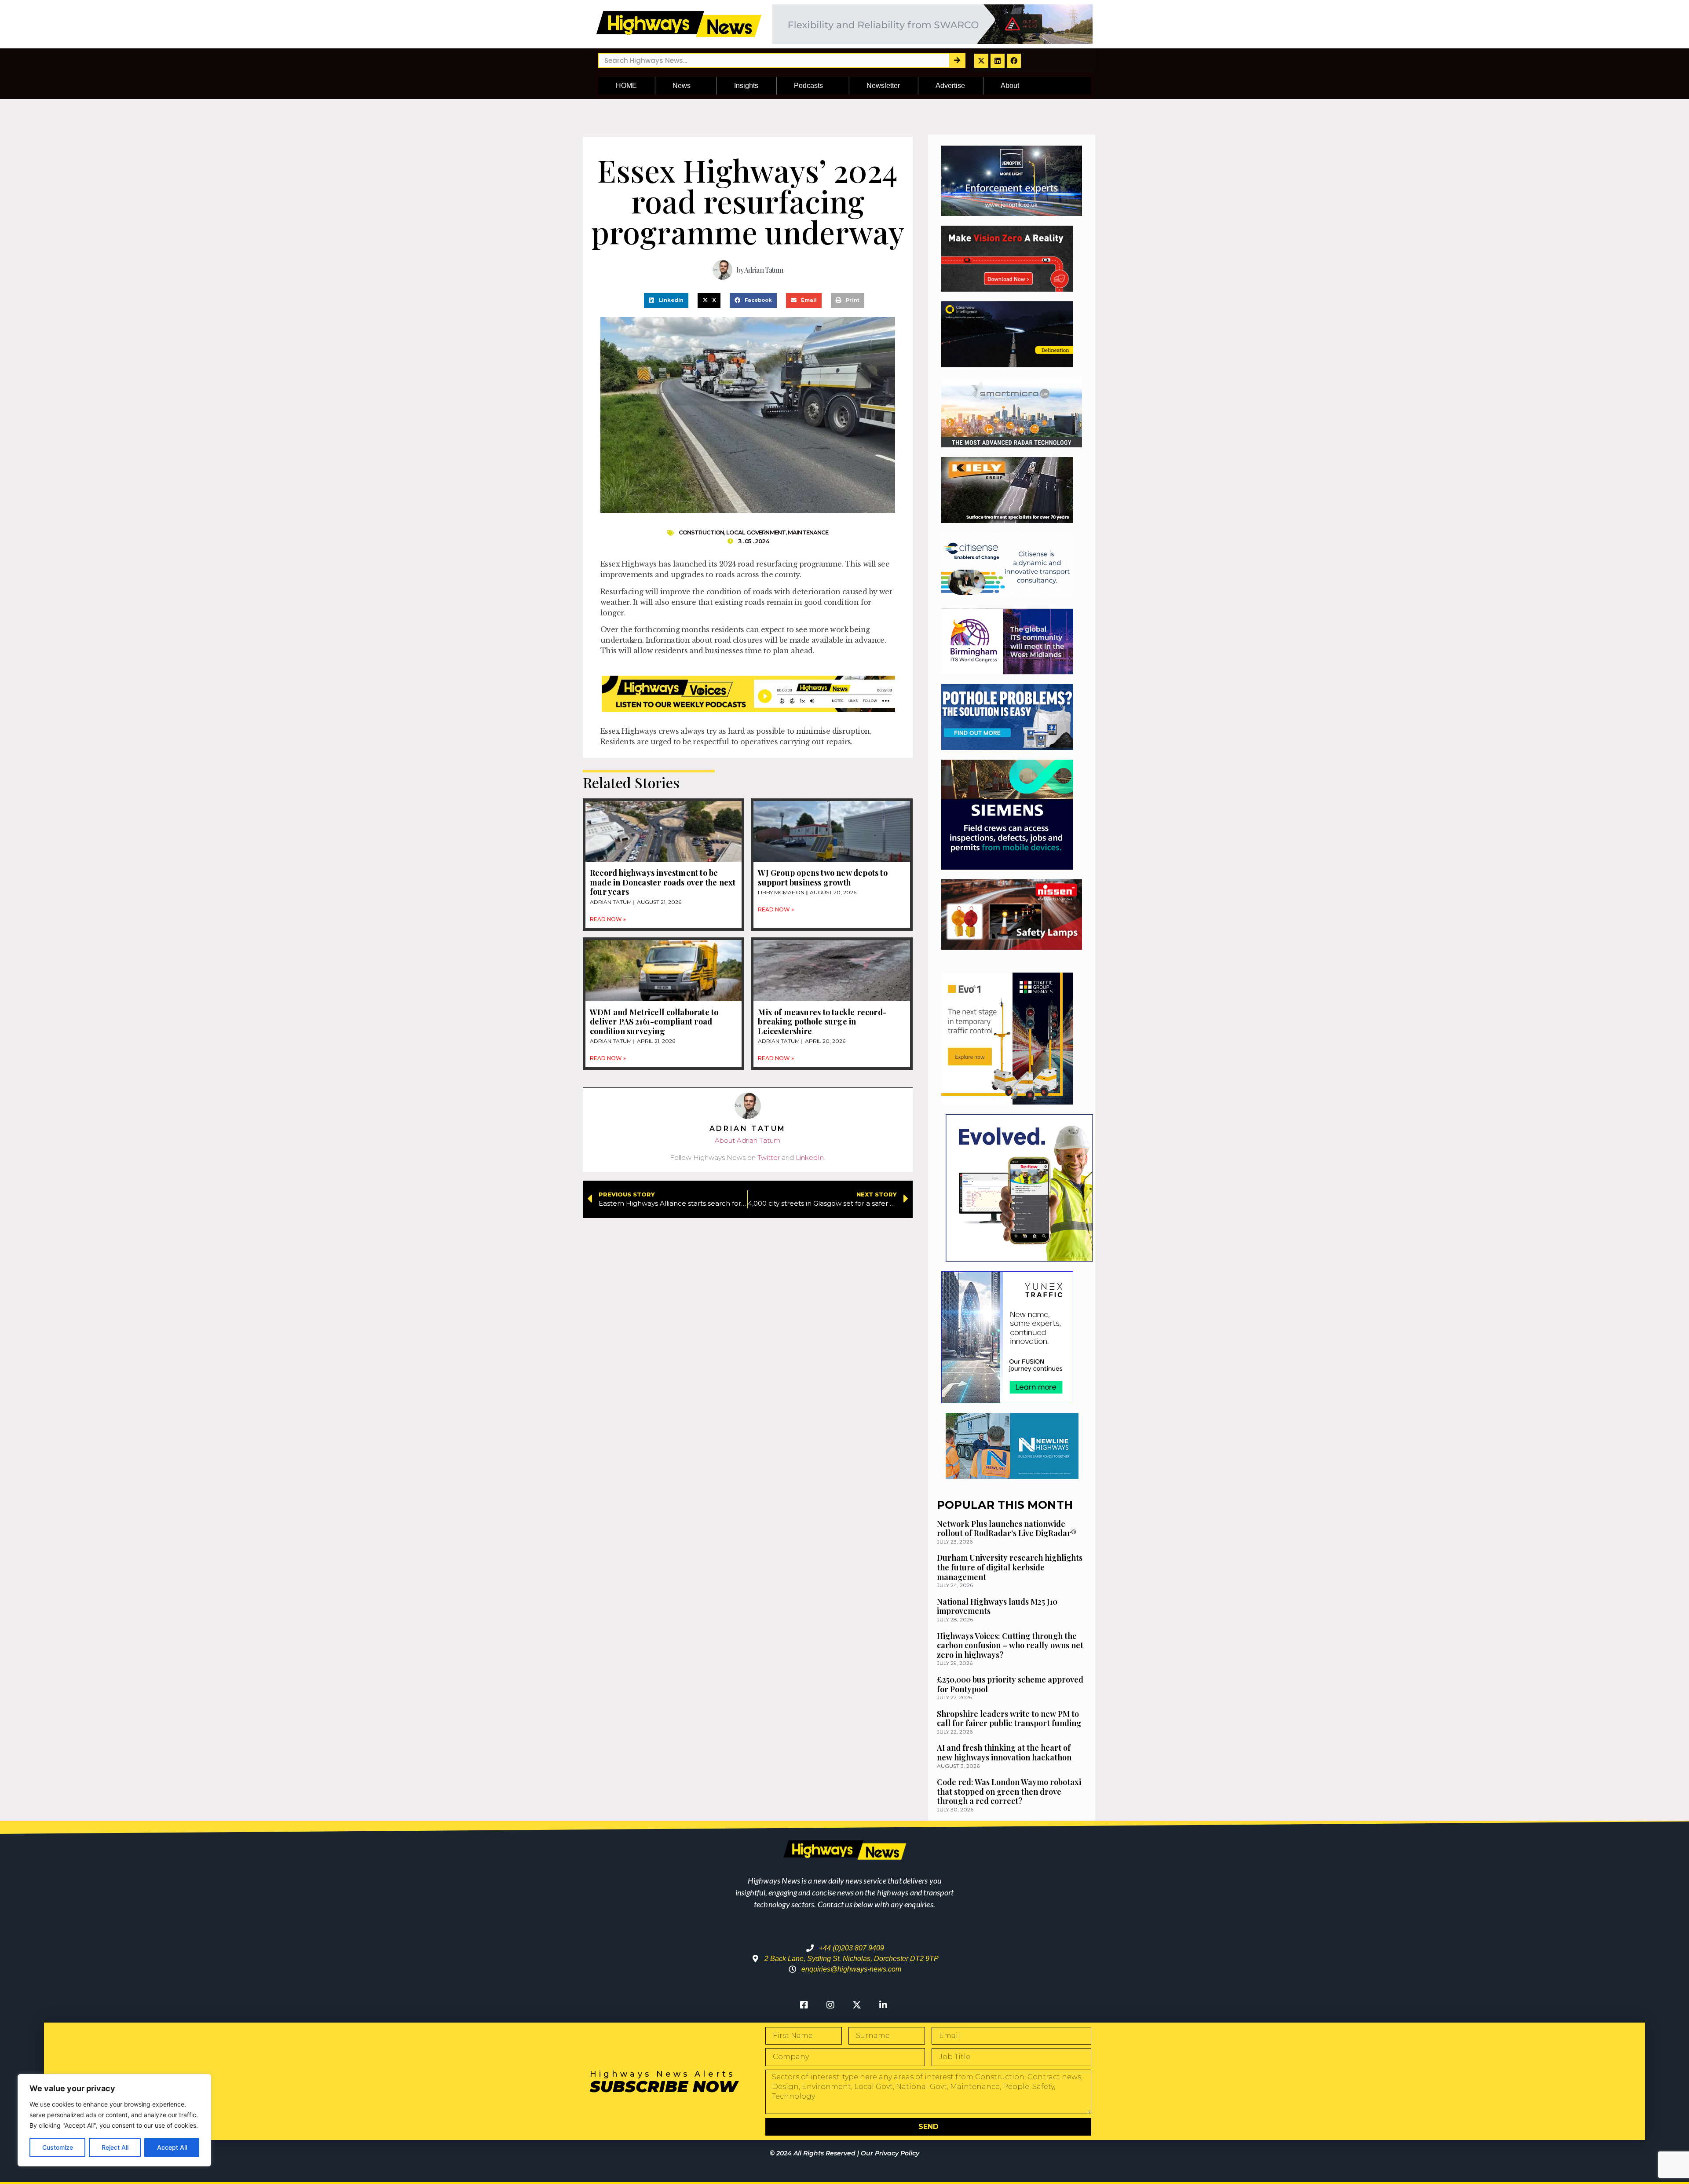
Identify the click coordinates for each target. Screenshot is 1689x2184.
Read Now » (608, 919)
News (682, 86)
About (1010, 86)
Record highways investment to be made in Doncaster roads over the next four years (663, 882)
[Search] (957, 60)
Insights (746, 86)
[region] (114, 2120)
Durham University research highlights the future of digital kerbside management (1010, 1567)
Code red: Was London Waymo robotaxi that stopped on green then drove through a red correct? (1009, 1791)
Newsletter (883, 86)
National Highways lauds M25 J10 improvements (997, 1606)
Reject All (115, 2147)
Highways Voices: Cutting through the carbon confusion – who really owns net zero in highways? (1010, 1645)
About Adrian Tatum (748, 1140)
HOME (626, 86)
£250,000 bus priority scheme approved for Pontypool (1010, 1684)
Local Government (756, 532)
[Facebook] (1014, 61)
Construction (701, 532)
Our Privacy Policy (890, 2153)
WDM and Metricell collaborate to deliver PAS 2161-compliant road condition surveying (654, 1022)
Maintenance (808, 532)
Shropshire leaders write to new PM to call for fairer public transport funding (1009, 1719)
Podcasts (808, 86)
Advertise (950, 86)
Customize (58, 2147)
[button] (666, 300)
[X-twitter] (981, 61)
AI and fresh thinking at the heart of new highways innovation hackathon (1004, 1752)
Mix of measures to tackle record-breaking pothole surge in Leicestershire (822, 1022)
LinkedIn (810, 1158)
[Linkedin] (998, 61)
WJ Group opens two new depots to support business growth (823, 878)
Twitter (769, 1158)
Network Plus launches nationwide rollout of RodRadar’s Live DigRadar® (1007, 1529)
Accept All (172, 2147)
